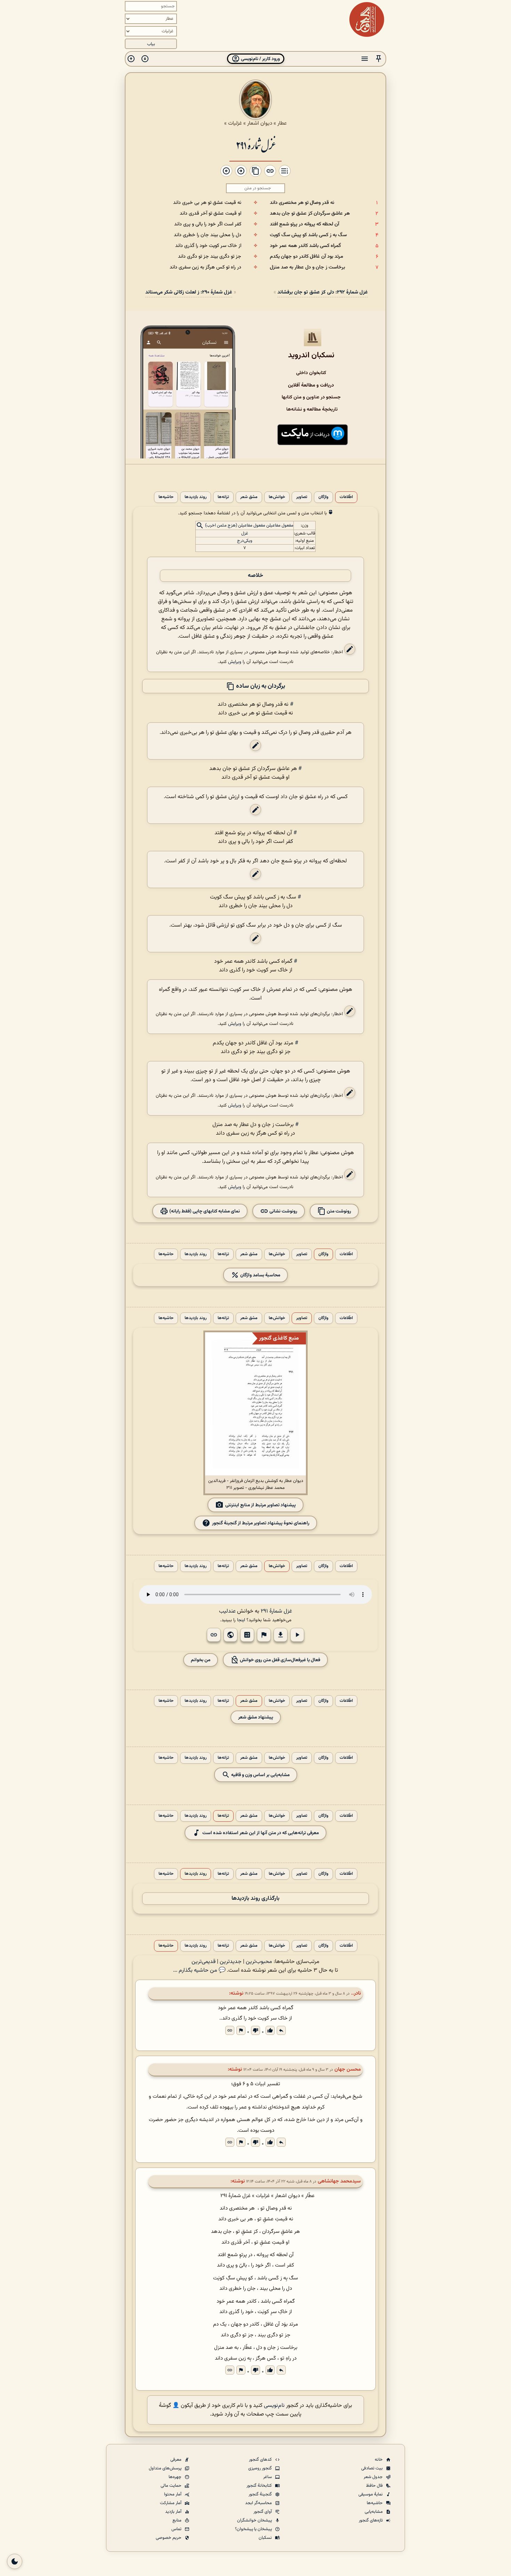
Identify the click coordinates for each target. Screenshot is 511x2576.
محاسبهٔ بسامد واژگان (260, 1275)
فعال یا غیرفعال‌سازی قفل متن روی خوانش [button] (279, 1660)
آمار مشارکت (171, 2503)
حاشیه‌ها (166, 497)
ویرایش (235, 662)
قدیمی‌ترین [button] (204, 1962)
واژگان (323, 497)
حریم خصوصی (169, 2538)
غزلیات (235, 123)
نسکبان (266, 2538)
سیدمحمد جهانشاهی (339, 2181)
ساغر (268, 2477)
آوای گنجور (263, 2512)
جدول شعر (374, 2477)
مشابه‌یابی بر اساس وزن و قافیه (260, 1775)
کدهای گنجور (261, 2460)
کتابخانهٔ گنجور (260, 2486)
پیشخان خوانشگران (255, 2520)
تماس (177, 2529)
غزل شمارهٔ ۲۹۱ (255, 145)
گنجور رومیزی (261, 2468)
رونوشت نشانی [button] (283, 1211)
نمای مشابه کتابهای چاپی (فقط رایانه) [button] (204, 1211)
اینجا (241, 1620)
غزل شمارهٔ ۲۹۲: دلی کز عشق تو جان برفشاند (323, 292)
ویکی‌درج (245, 541)
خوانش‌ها (277, 497)
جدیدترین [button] (231, 1962)
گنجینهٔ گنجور (261, 2494)
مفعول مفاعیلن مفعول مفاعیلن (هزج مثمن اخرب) (249, 526)
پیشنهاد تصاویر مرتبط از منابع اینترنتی (261, 1505)
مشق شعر (249, 497)
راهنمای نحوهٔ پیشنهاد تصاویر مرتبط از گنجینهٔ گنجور (261, 1523)
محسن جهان (348, 2069)
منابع (177, 2520)
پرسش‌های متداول (166, 2468)
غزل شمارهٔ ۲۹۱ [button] (276, 1611)
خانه (379, 2460)
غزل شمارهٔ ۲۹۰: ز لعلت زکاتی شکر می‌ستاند (189, 292)
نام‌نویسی (274, 2406)
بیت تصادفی (372, 2468)
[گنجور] (367, 19)
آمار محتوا (173, 2494)
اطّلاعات (346, 497)
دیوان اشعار (260, 123)
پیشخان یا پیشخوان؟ (254, 2529)
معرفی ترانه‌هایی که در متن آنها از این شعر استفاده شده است (261, 1833)
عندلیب (227, 1611)
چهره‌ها (176, 2477)
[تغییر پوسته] (15, 2561)
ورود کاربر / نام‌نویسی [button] (260, 59)
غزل (245, 533)
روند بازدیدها (196, 497)
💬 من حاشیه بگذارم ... (199, 1970)
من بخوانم (201, 1660)
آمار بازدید (174, 2512)
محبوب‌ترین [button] (259, 1962)
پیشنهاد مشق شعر (256, 1717)
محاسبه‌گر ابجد (259, 2503)
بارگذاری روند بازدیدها (255, 1899)
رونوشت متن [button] (338, 1211)
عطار (282, 123)
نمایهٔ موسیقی (371, 2494)
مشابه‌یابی (374, 2512)
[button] (379, 59)
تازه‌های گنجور (371, 2520)
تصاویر (302, 497)
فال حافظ (375, 2486)
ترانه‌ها (223, 497)
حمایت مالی (172, 2486)
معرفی (176, 2460)
